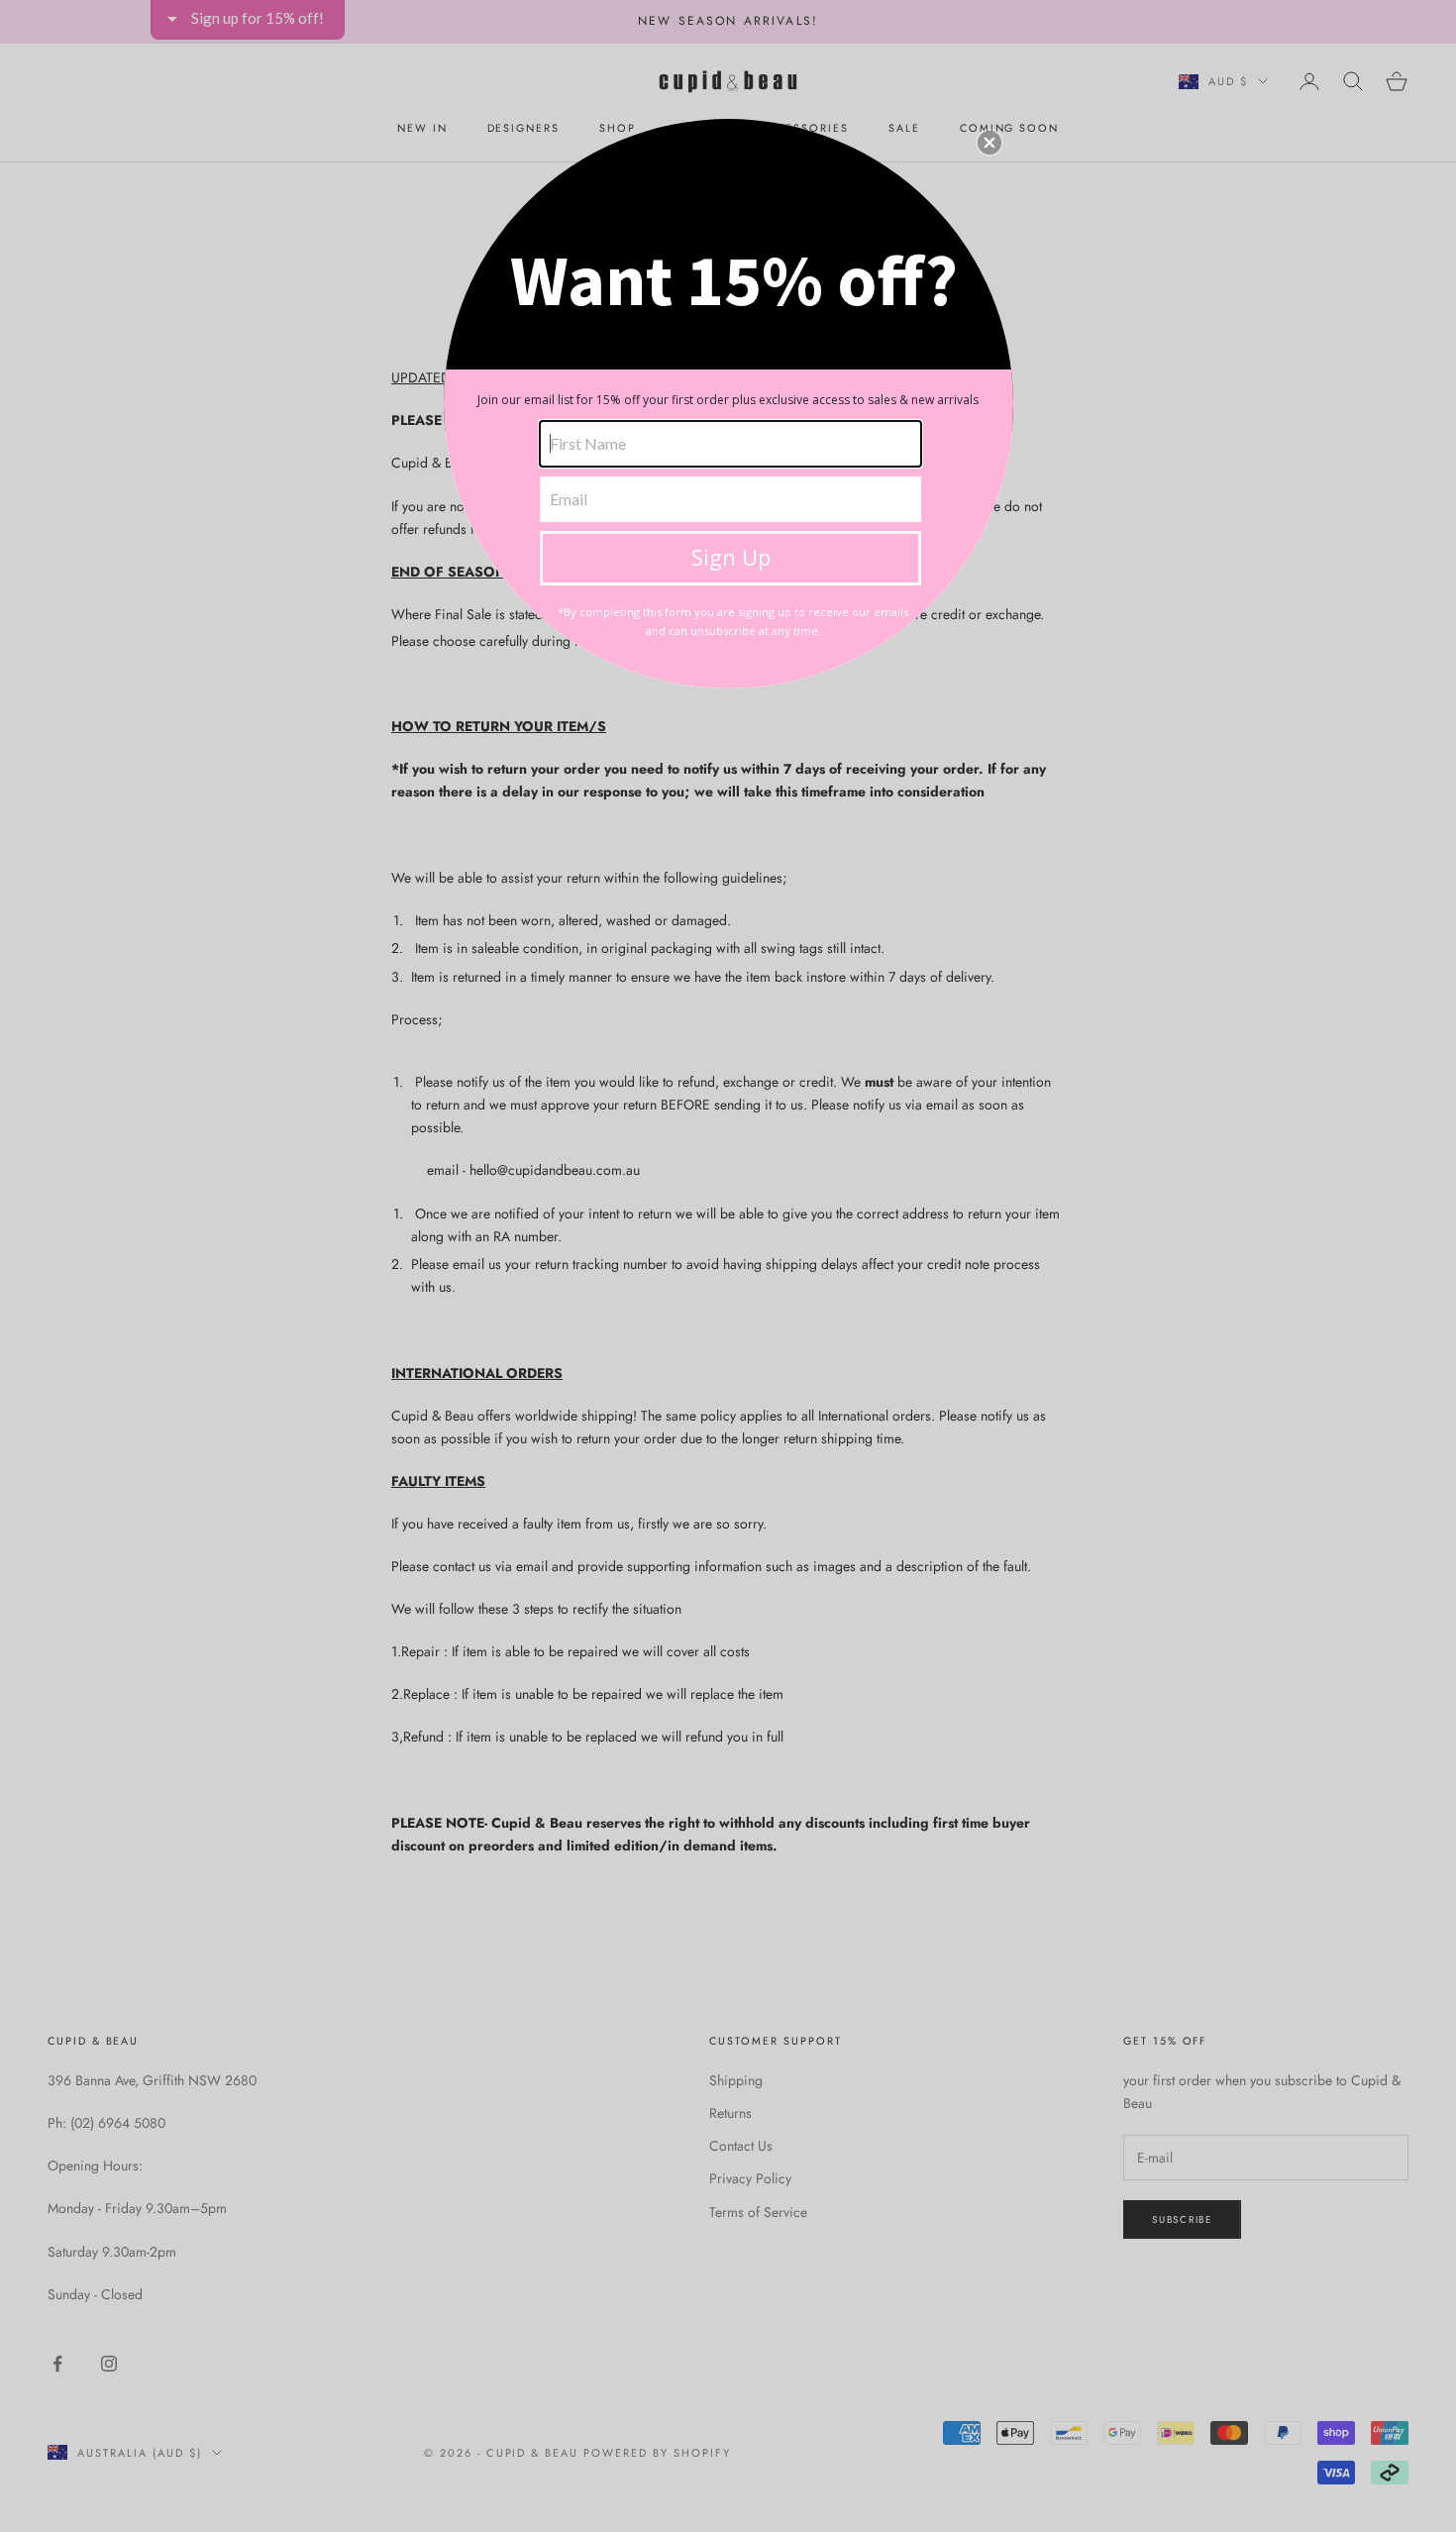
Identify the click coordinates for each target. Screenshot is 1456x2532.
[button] (989, 143)
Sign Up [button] (731, 557)
